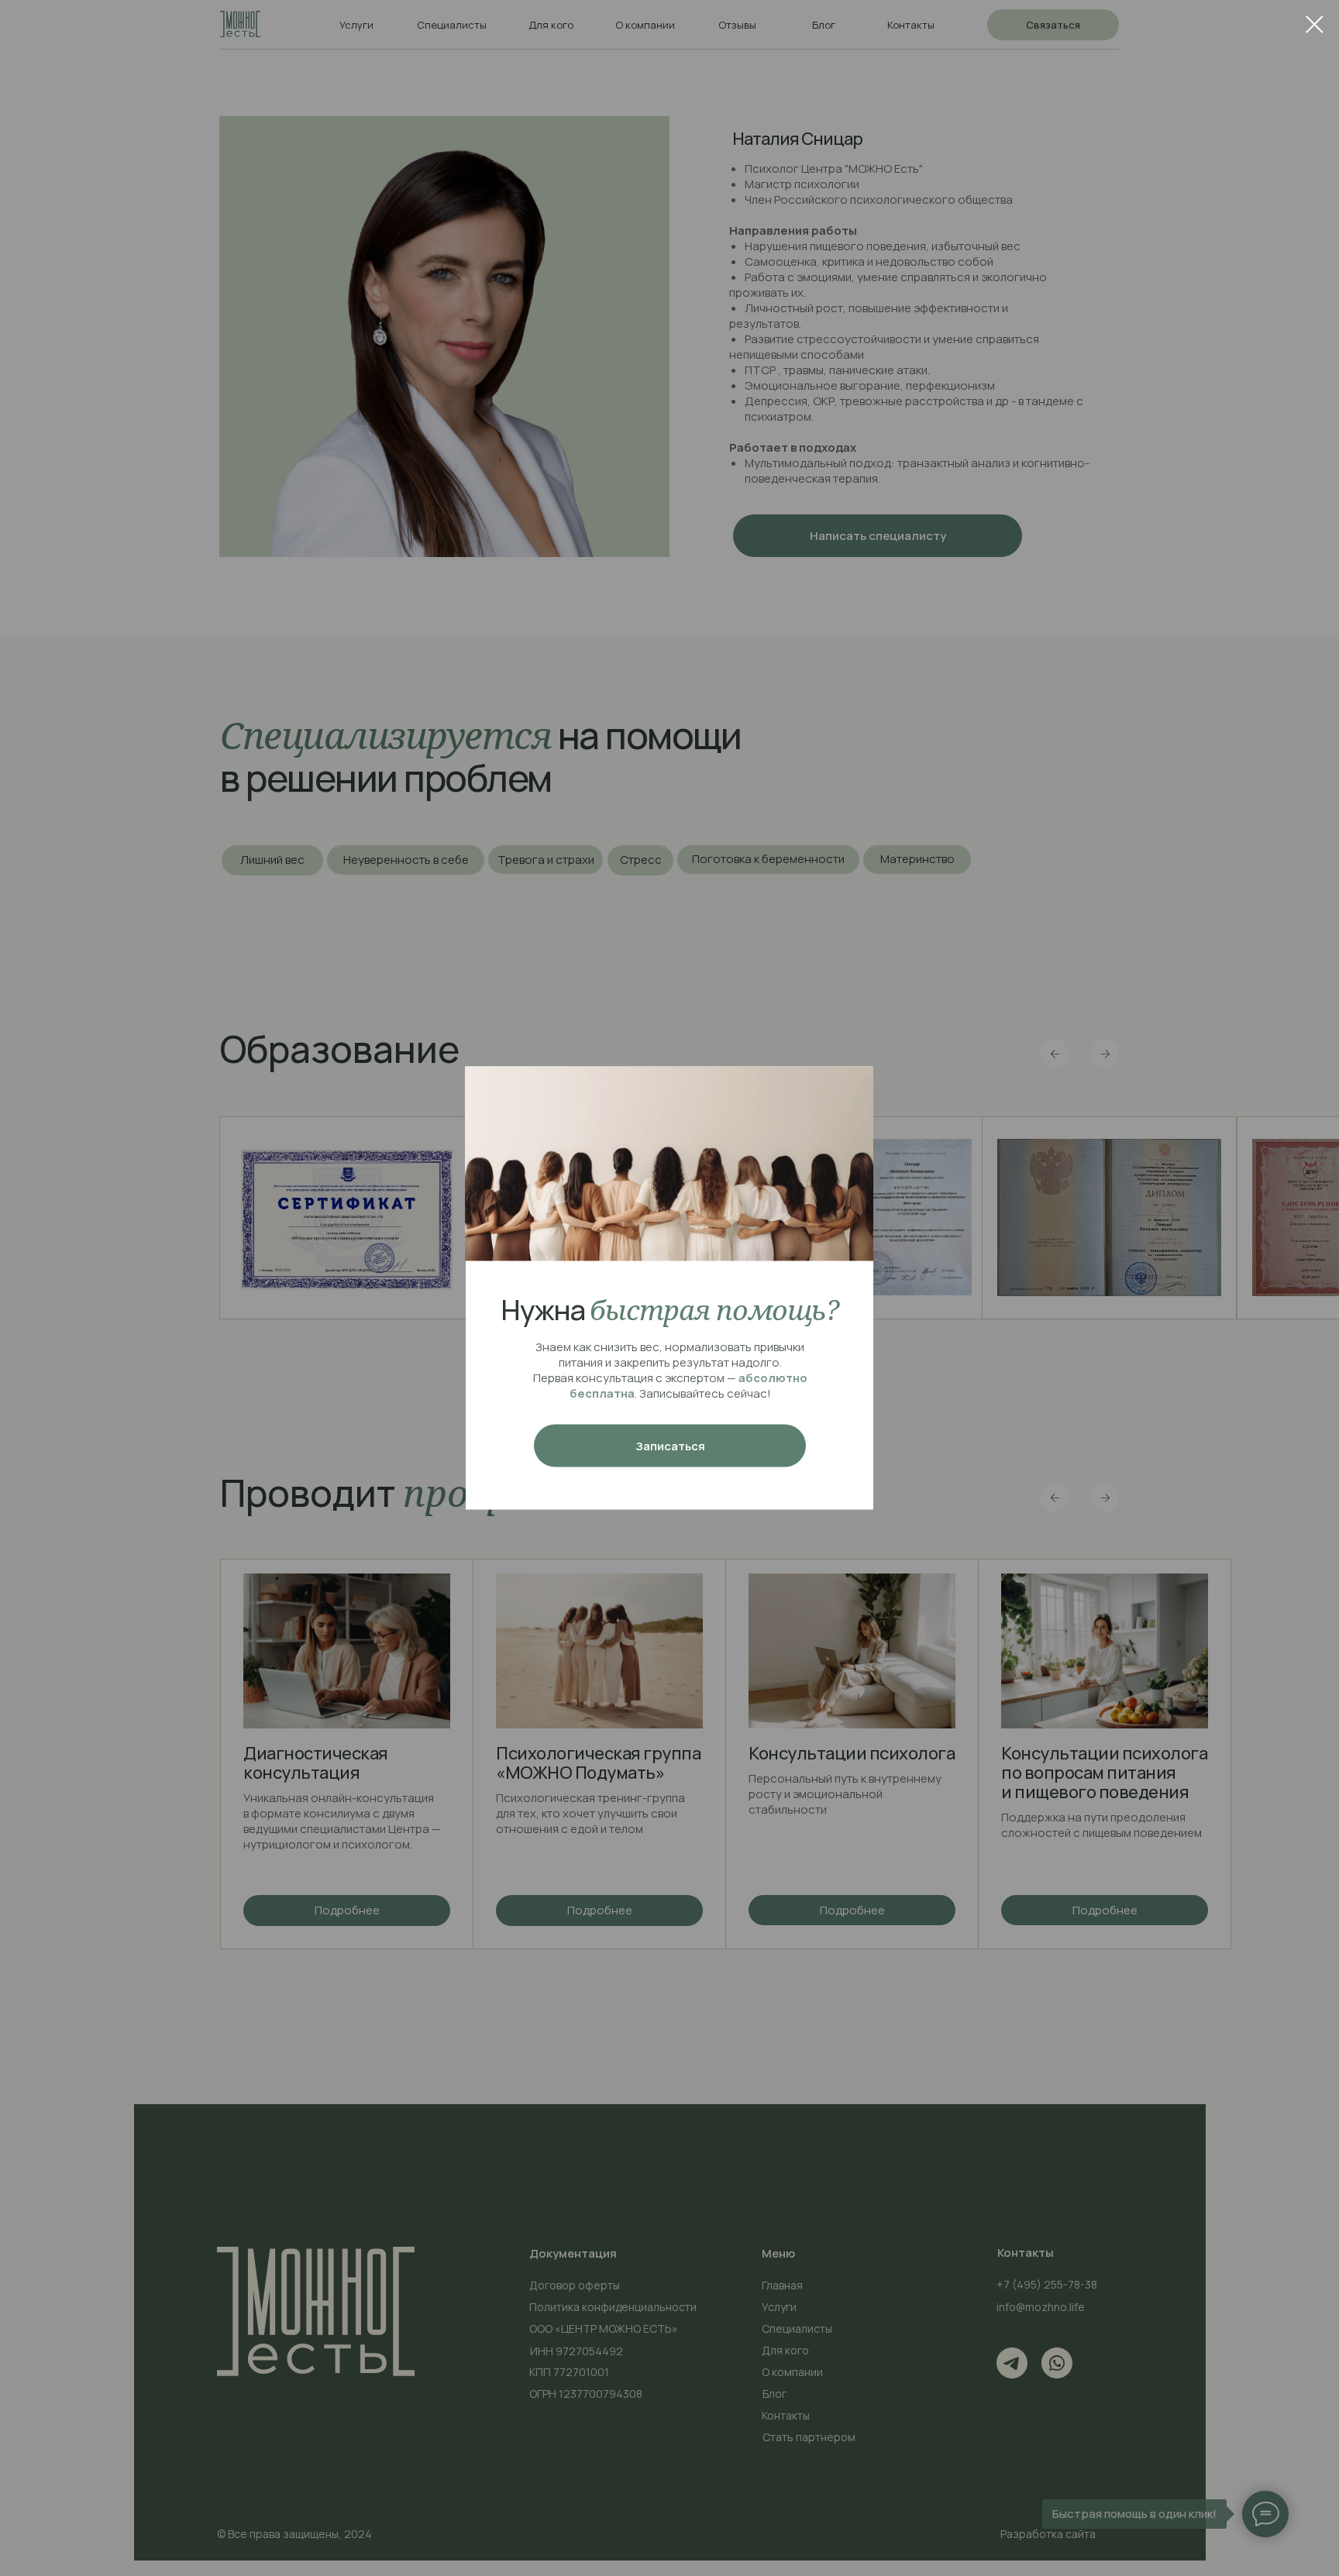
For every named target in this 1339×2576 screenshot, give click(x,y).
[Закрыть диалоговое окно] (1315, 24)
